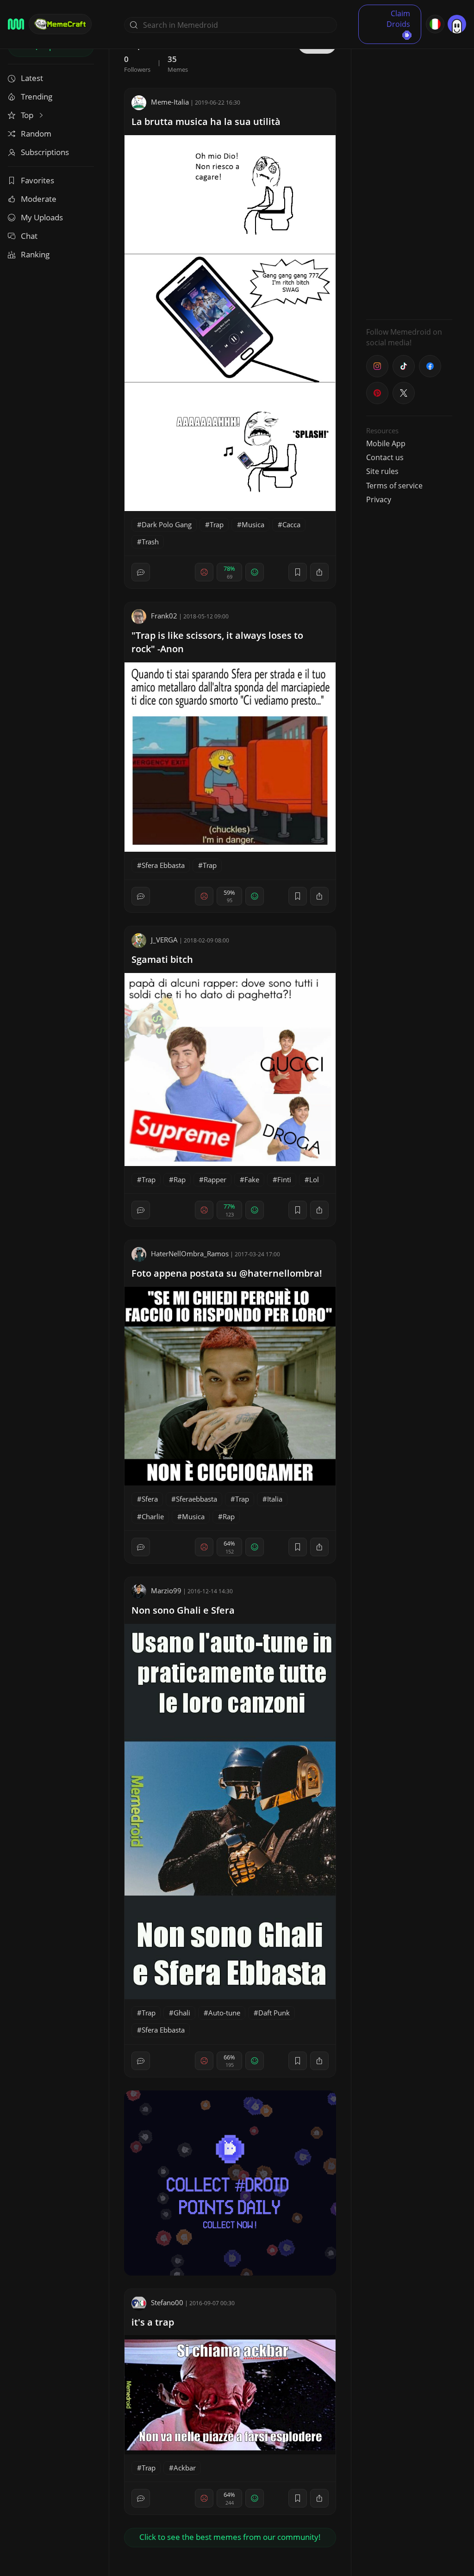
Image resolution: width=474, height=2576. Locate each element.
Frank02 (164, 616)
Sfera (150, 1499)
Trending (37, 97)
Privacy (379, 499)
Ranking (35, 254)
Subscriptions (45, 152)
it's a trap (153, 2322)
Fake (252, 1179)
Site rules (382, 471)
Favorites (37, 180)
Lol (314, 1179)
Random (36, 134)
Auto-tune (224, 2013)
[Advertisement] (409, 174)
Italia (275, 1499)
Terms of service (394, 486)
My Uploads (42, 217)
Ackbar (185, 2468)
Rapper (215, 1179)
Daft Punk (274, 2013)
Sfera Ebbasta (163, 865)
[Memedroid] (16, 24)
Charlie (153, 1516)
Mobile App (386, 443)
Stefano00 (167, 2302)
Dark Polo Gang (167, 524)
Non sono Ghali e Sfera (183, 1610)
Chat (29, 236)
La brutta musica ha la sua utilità (206, 122)
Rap (180, 1179)
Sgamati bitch (162, 959)
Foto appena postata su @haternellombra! (227, 1273)
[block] (319, 572)
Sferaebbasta (196, 1499)
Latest (32, 78)
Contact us (385, 457)
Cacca (291, 524)
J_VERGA (164, 940)
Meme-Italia (170, 102)
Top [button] (28, 115)
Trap (217, 524)
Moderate (39, 199)
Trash (150, 542)
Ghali (182, 2013)
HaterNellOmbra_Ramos (190, 1254)
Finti (284, 1179)
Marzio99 (166, 1591)
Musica (253, 524)
